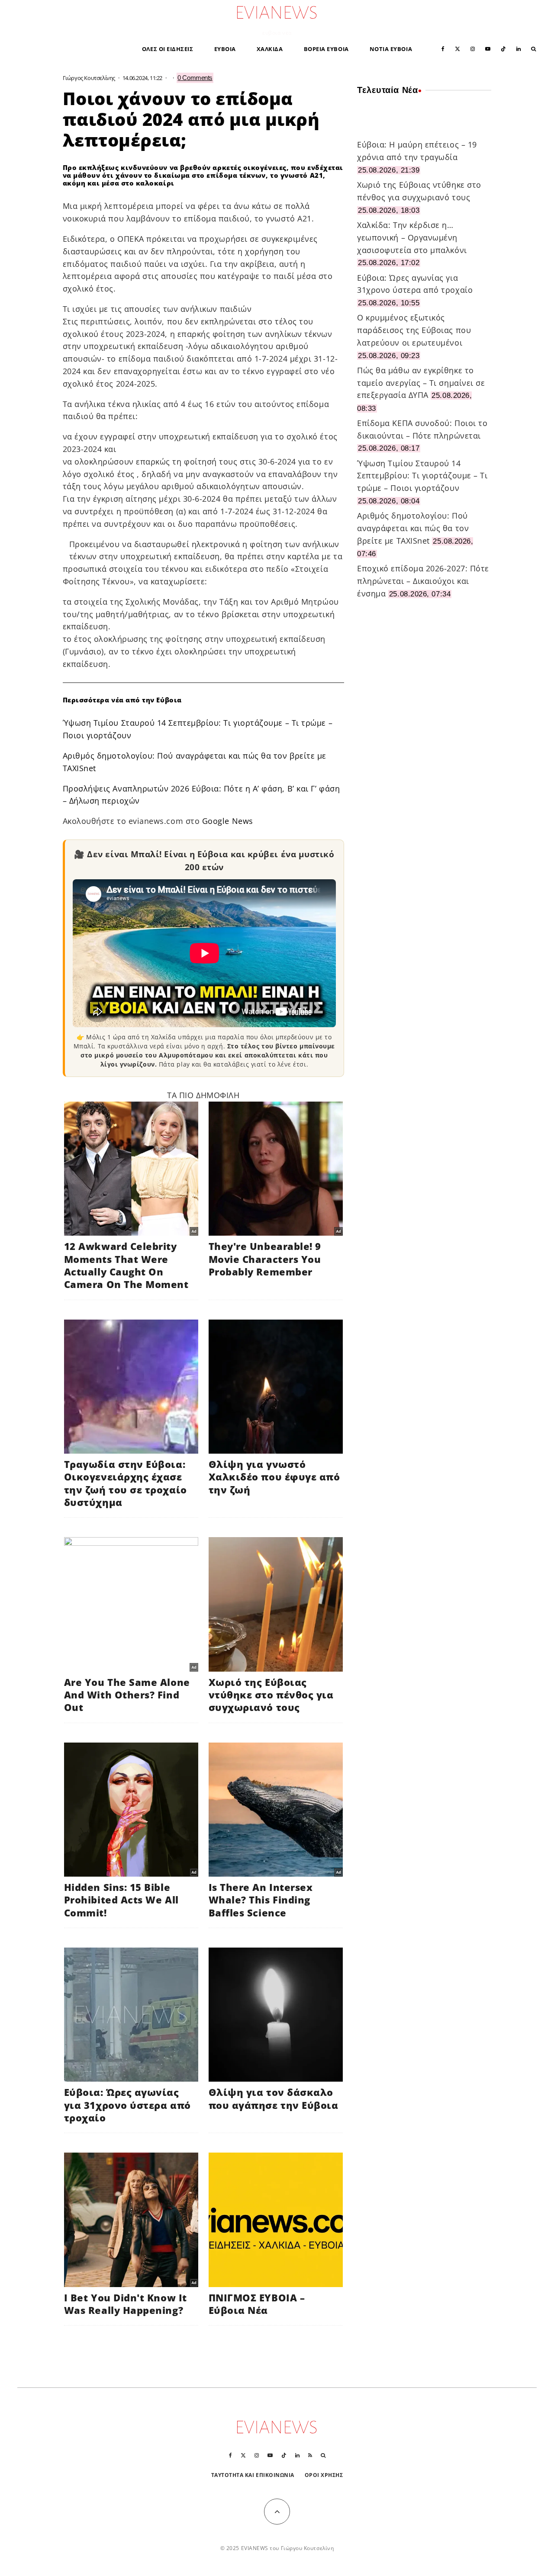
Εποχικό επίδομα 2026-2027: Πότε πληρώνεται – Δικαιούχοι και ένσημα (423, 581)
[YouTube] (488, 48)
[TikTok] (503, 48)
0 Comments (195, 78)
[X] (457, 48)
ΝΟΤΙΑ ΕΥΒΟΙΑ (391, 49)
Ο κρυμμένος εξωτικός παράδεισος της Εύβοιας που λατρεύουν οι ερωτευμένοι (414, 330)
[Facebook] (443, 48)
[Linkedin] (519, 48)
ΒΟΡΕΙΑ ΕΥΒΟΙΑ (326, 49)
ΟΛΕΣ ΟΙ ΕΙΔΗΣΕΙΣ (168, 49)
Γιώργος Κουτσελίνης (89, 78)
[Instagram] (473, 48)
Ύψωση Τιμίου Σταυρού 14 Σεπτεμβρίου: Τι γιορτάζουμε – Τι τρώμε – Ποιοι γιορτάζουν (422, 476)
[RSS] (310, 2455)
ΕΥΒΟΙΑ (225, 49)
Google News (228, 821)
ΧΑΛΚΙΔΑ (270, 49)
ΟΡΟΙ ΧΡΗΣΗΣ (324, 2475)
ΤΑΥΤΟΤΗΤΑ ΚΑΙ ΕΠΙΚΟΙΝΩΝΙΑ (253, 2475)
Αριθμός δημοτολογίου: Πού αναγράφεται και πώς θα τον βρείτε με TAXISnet (413, 528)
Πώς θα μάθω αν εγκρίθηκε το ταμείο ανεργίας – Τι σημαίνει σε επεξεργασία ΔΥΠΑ (421, 383)
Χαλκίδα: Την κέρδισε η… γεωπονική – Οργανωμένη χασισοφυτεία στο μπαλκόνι (412, 237)
